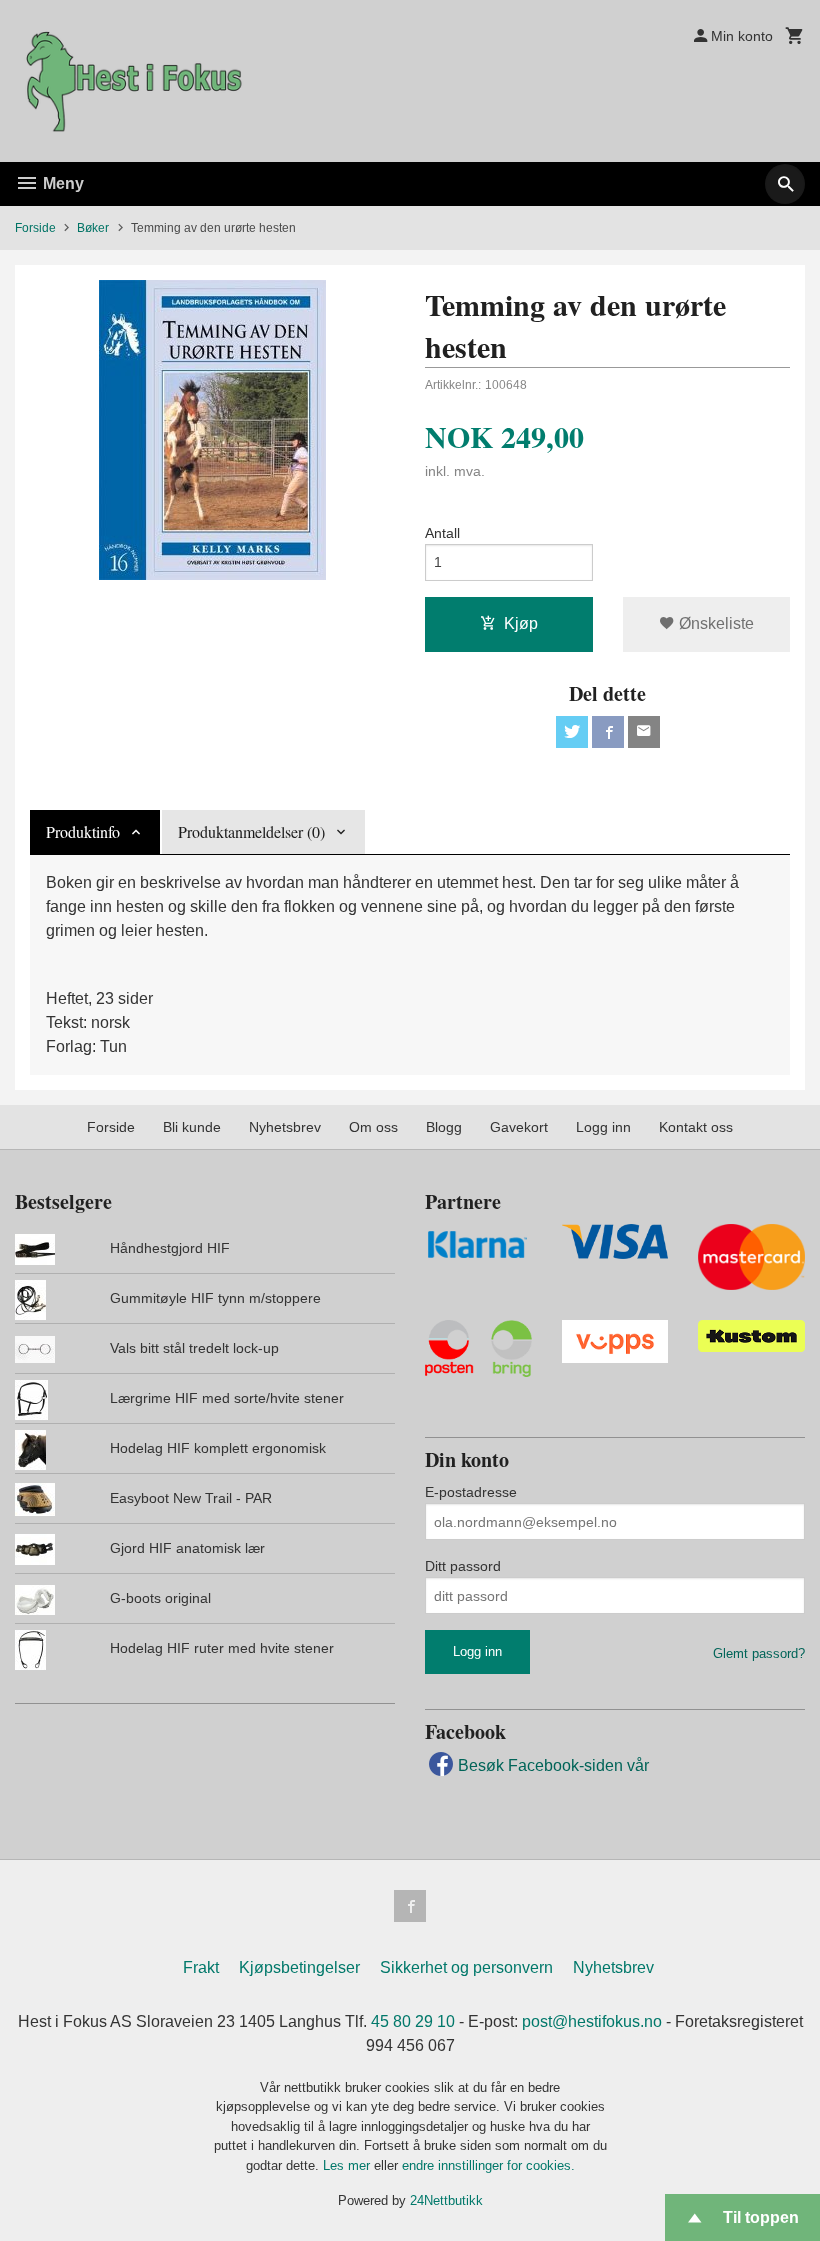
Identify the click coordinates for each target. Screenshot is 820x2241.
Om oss (373, 1127)
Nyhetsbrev (285, 1127)
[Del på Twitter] (572, 732)
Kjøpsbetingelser (299, 1967)
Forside (35, 228)
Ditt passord (463, 1566)
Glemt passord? (759, 1653)
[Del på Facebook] (608, 732)
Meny (61, 183)
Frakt (201, 1967)
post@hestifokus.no (592, 2021)
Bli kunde (192, 1127)
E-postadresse (471, 1492)
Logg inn (603, 1127)
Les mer (348, 2165)
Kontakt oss (696, 1127)
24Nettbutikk (446, 2200)
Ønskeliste (714, 623)
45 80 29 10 (413, 2021)
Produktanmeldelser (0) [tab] (251, 831)
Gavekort (519, 1127)
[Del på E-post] (644, 732)
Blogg (444, 1127)
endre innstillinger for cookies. (488, 2165)
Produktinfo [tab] (83, 831)
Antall (442, 533)
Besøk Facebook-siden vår (553, 1765)
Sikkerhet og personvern (466, 1967)
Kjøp (521, 623)
